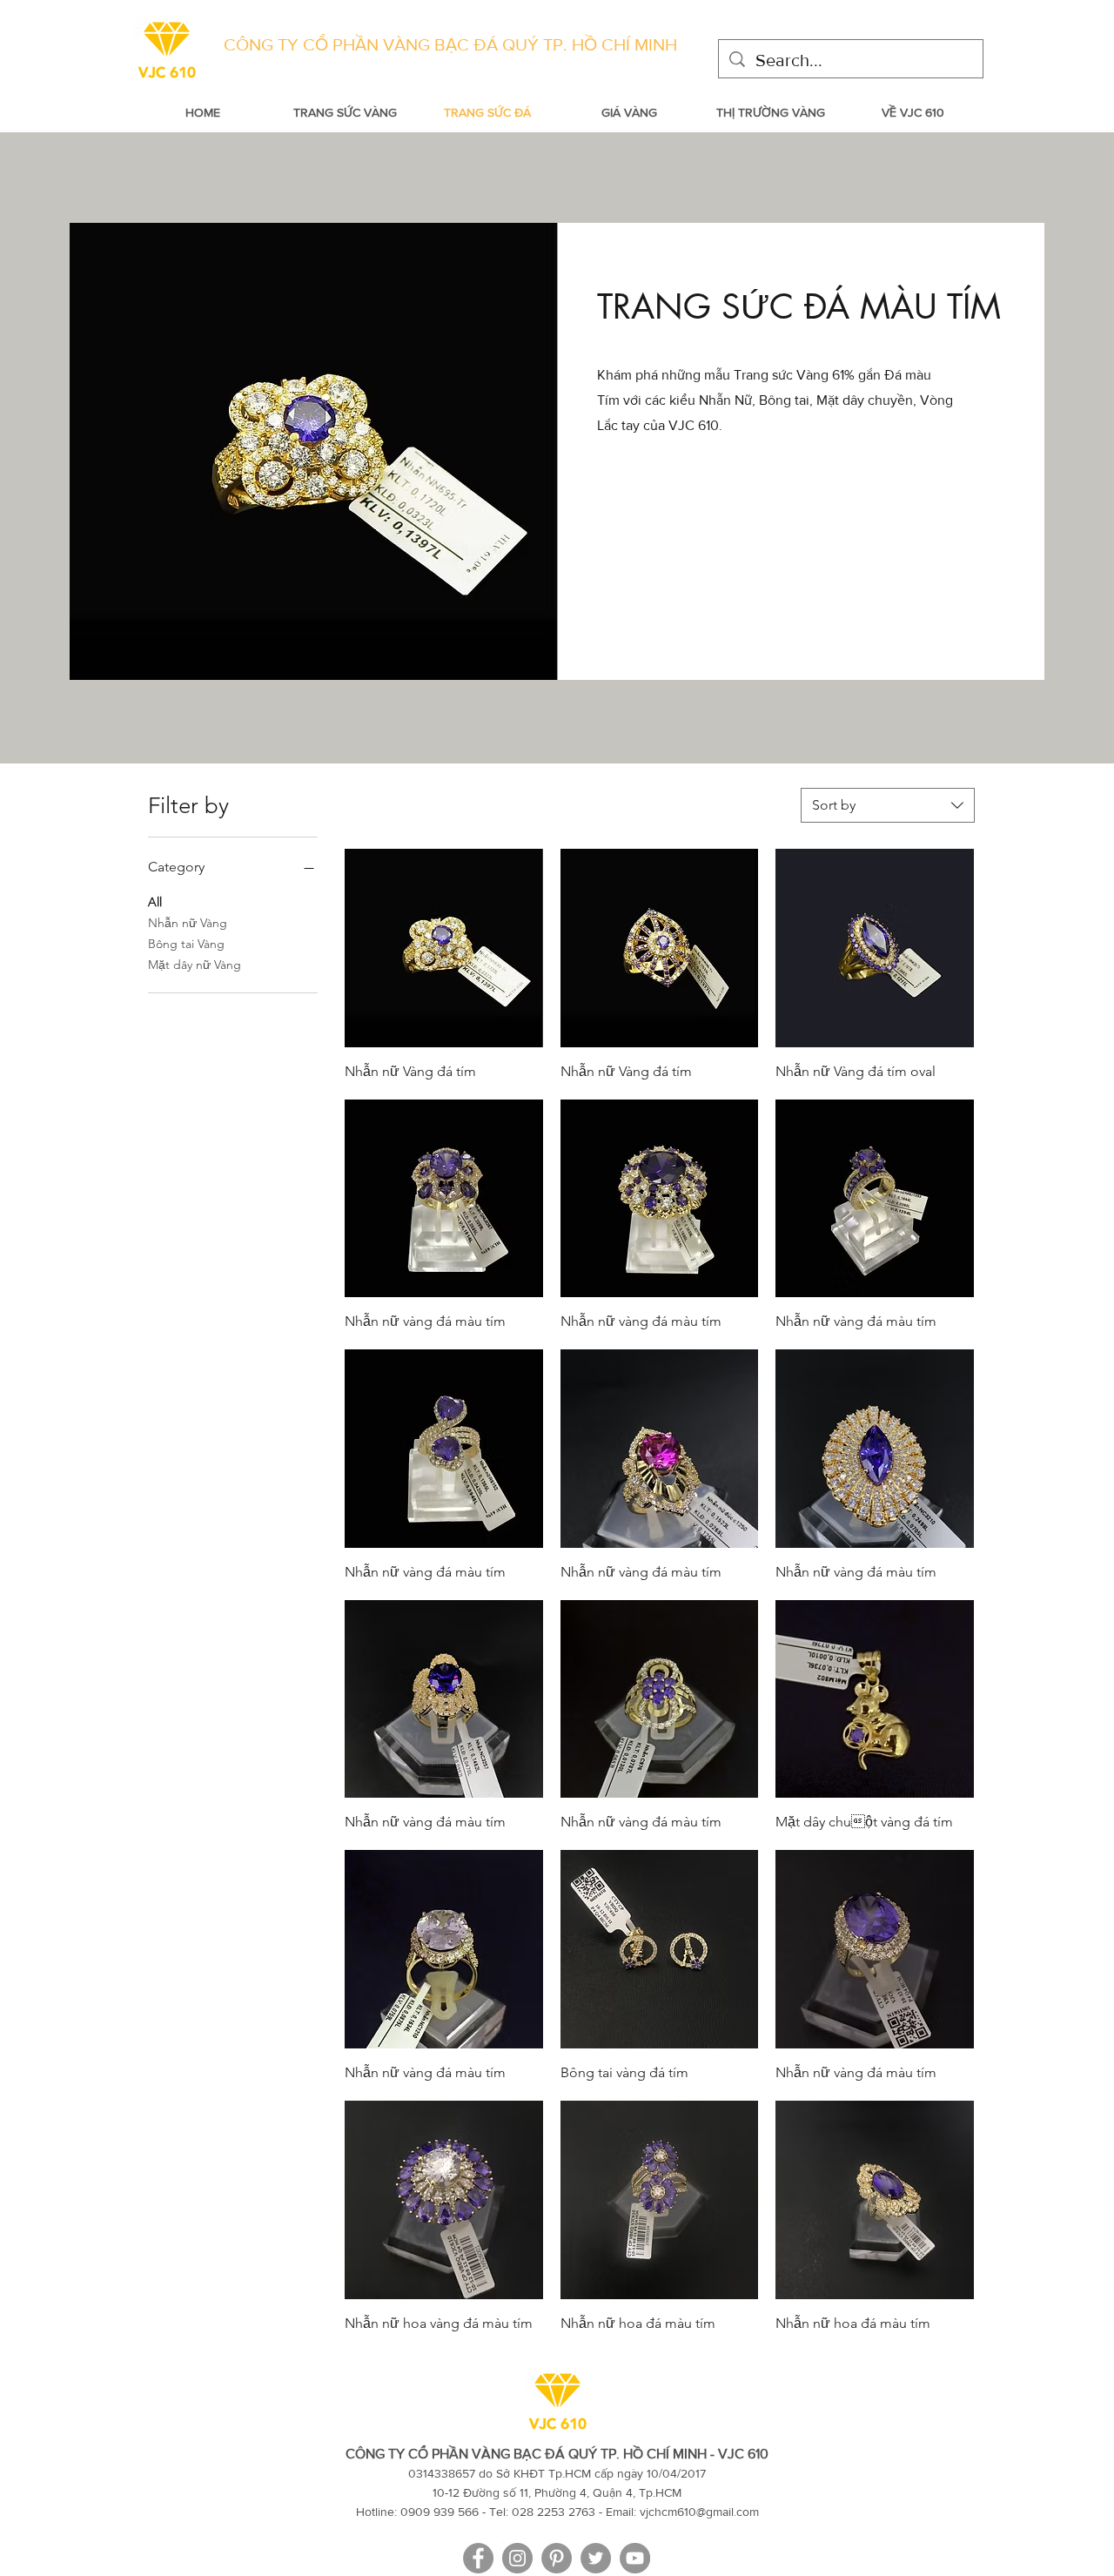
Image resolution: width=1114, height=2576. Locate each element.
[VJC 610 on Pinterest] (557, 2558)
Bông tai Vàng (186, 944)
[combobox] (888, 805)
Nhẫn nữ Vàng (188, 923)
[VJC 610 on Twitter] (596, 2558)
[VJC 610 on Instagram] (517, 2558)
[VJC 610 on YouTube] (635, 2558)
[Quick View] (444, 948)
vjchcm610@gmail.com (699, 2512)
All (155, 902)
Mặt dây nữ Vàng (195, 965)
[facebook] (478, 2558)
